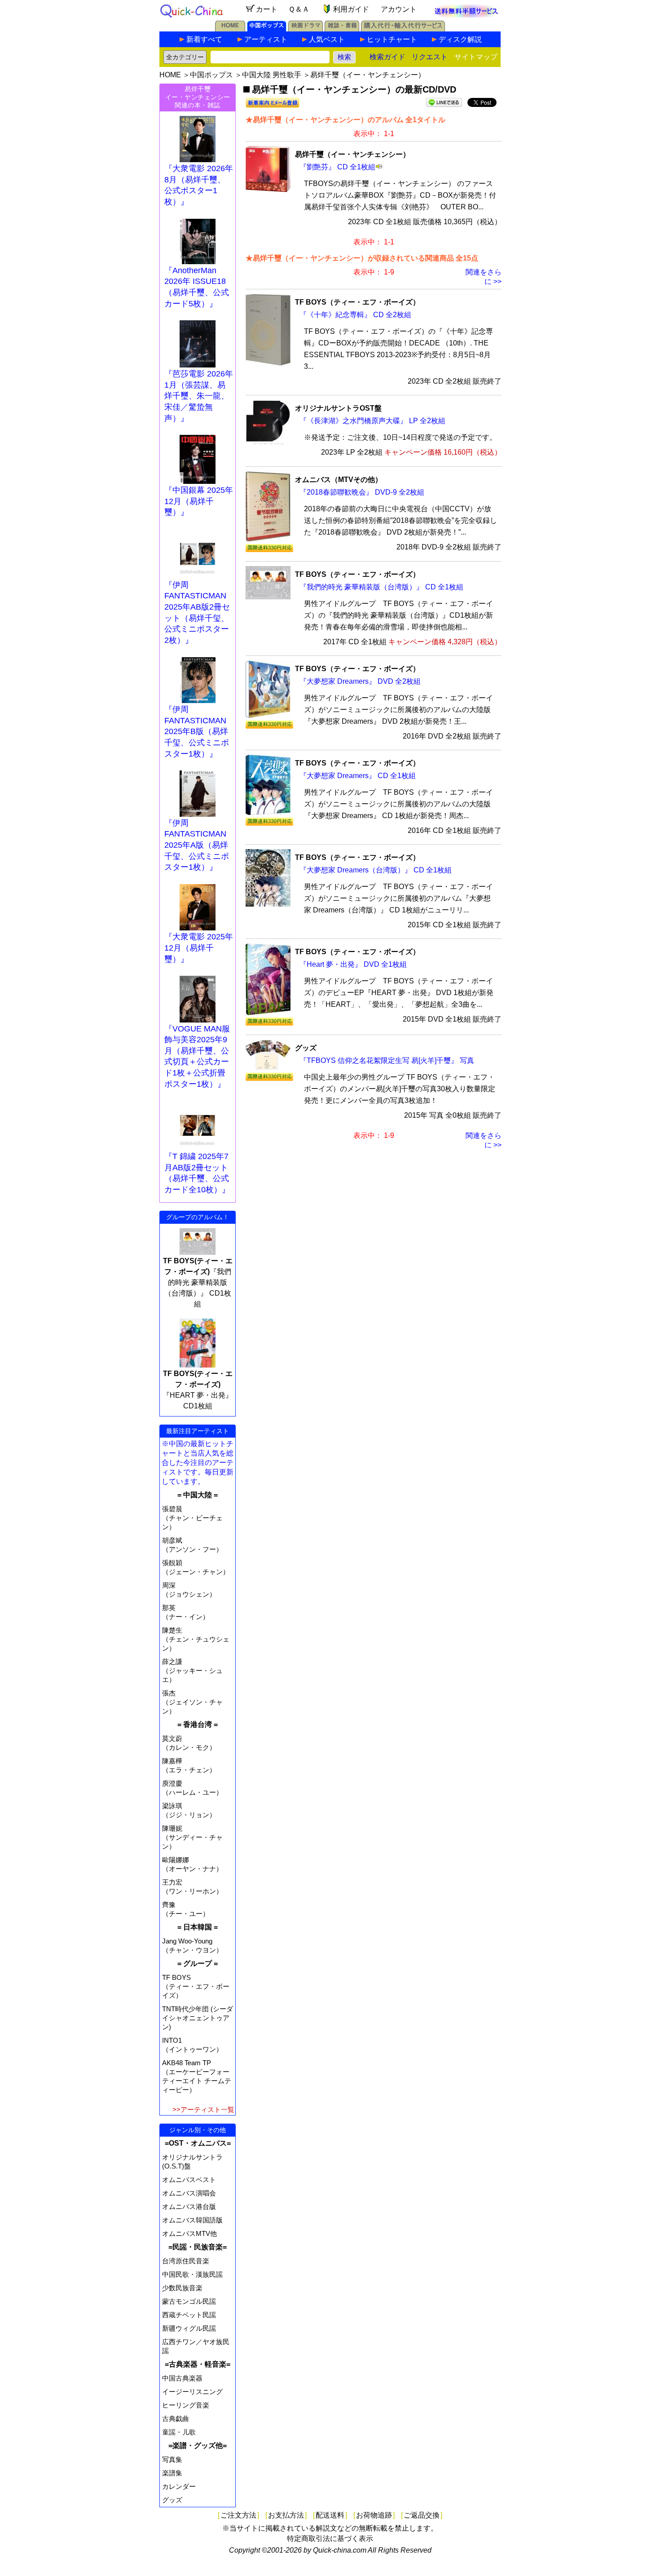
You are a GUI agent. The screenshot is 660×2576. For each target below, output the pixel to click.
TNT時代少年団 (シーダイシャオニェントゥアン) (198, 2018)
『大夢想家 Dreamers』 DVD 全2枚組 (360, 681)
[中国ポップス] (267, 29)
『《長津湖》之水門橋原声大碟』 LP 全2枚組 (372, 421)
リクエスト (430, 57)
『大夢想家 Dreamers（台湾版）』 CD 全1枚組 (376, 870)
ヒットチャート (392, 39)
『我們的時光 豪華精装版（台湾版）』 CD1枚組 (198, 1282)
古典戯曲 (176, 2419)
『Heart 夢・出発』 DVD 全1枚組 (353, 964)
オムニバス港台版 (189, 2206)
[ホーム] (230, 29)
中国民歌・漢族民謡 (192, 2274)
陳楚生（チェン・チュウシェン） (196, 1639)
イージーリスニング (192, 2392)
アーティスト (266, 39)
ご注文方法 (238, 2515)
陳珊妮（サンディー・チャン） (192, 1837)
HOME (170, 75)
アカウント (399, 9)
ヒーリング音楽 (186, 2405)
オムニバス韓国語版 (192, 2220)
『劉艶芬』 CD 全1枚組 (337, 167)
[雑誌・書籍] (342, 29)
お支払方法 (286, 2515)
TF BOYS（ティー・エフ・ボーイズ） (196, 1986)
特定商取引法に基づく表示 (330, 2538)
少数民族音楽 (182, 2288)
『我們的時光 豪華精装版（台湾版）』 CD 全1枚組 (381, 587)
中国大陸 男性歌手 (272, 75)
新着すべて (204, 39)
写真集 (172, 2459)
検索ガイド (387, 57)
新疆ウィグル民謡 (189, 2328)
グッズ (172, 2500)
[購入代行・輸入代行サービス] (403, 29)
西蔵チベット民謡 (189, 2315)
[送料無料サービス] (466, 15)
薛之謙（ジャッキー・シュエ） (192, 1671)
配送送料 (330, 2515)
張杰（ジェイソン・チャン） (192, 1702)
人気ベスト (327, 39)
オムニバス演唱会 (189, 2193)
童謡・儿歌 (179, 2432)
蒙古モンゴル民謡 (189, 2301)
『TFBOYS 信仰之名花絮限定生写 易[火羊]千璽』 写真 (387, 1060)
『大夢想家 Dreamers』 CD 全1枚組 (358, 776)
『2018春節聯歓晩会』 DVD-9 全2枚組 (362, 492)
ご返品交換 (422, 2515)
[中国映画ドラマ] (306, 29)
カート (267, 9)
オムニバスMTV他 (189, 2233)
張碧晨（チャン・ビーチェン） (192, 1518)
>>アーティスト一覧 (203, 2109)
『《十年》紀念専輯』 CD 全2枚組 (355, 315)
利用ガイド (351, 9)
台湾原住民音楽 (186, 2261)
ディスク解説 (460, 39)
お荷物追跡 (374, 2515)
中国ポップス (211, 75)
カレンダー (179, 2486)
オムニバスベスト (189, 2180)
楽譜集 (172, 2473)
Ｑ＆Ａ (299, 9)
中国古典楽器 (182, 2378)
